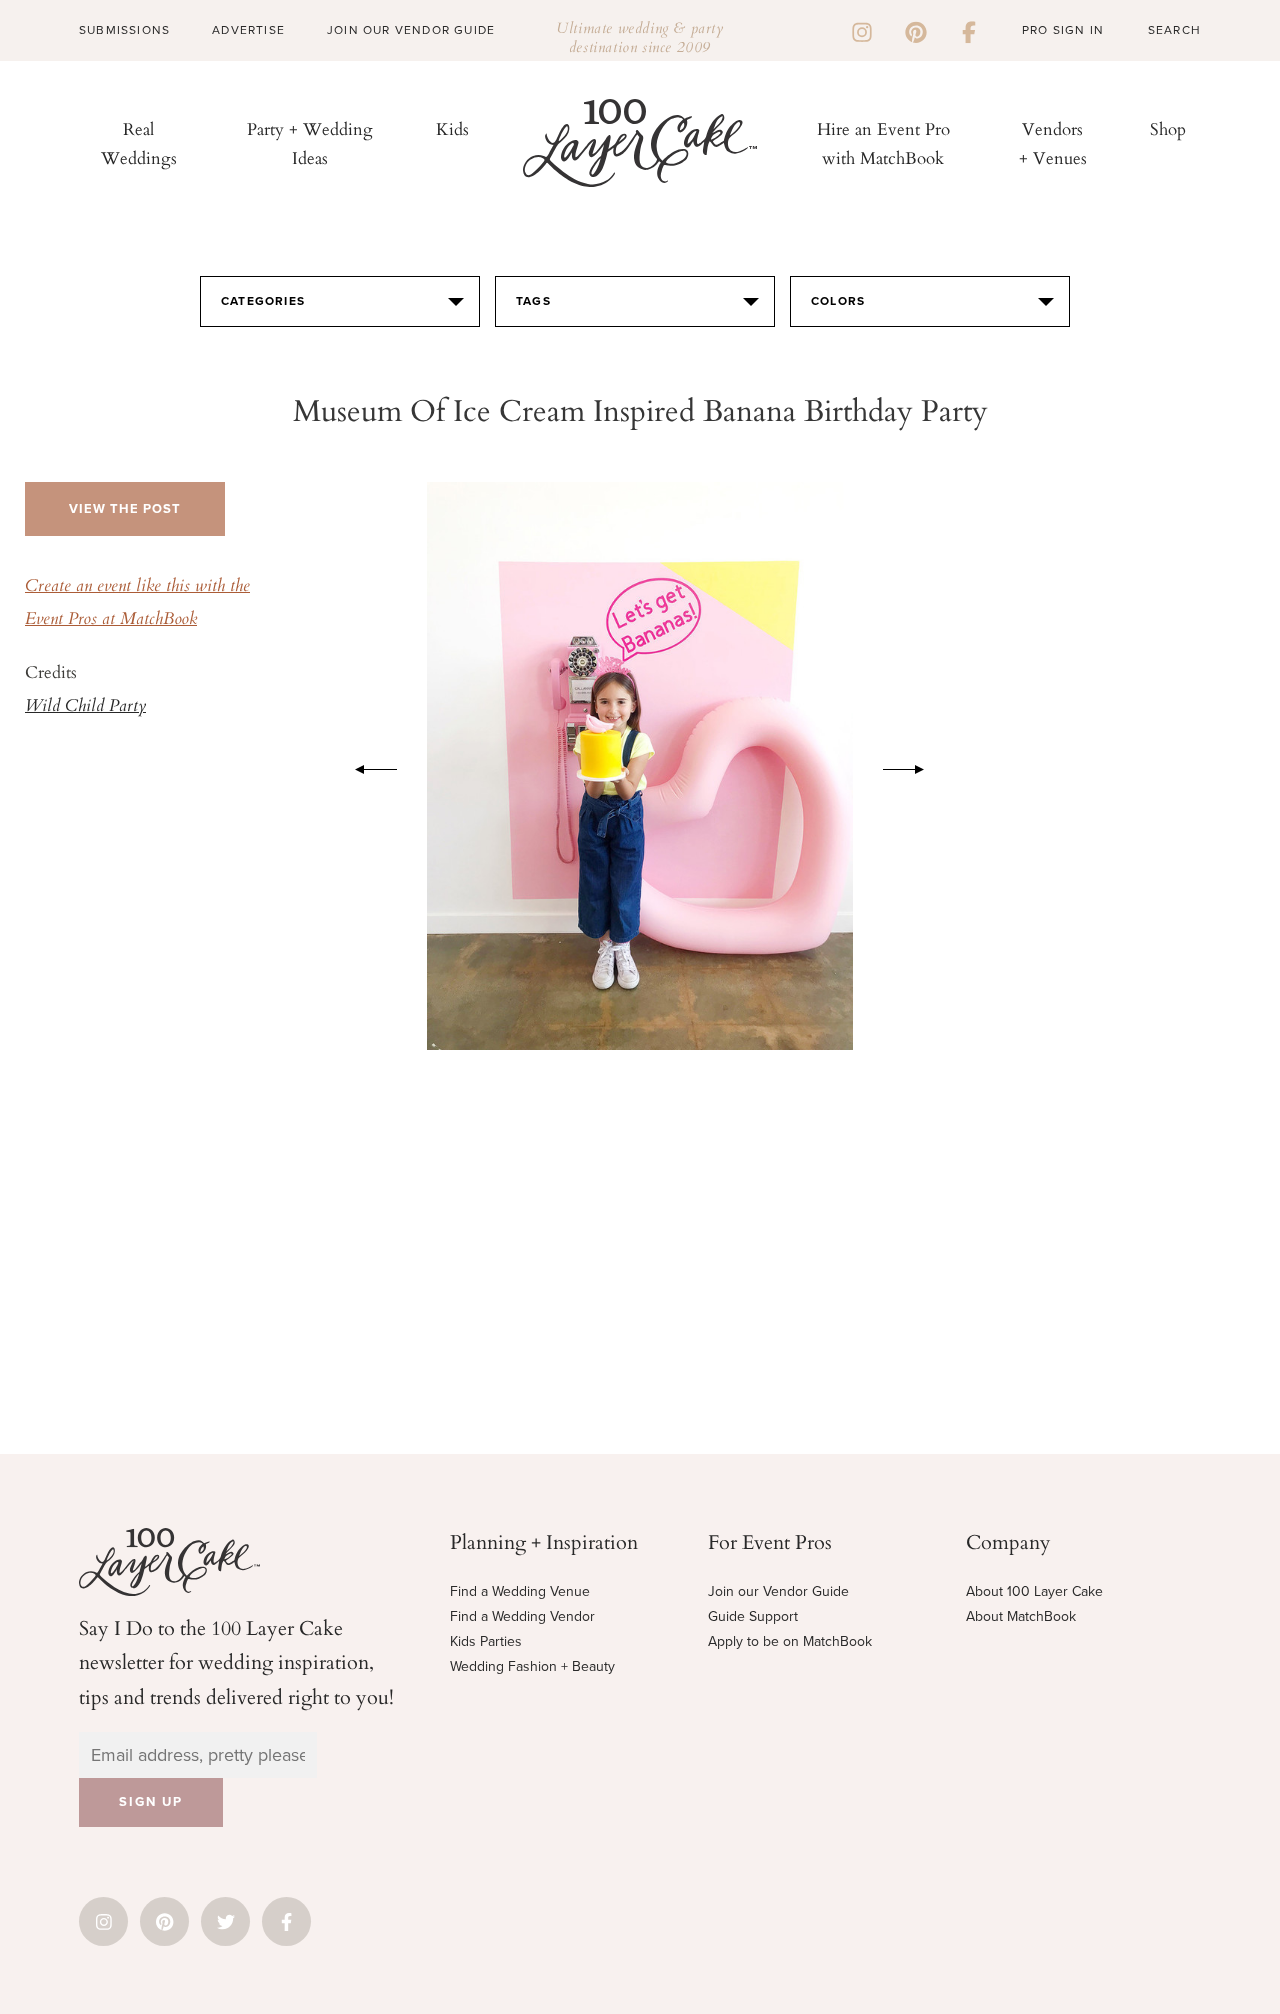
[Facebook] (969, 30)
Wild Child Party (85, 707)
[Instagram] (862, 30)
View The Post (125, 509)
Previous (366, 766)
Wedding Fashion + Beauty (532, 1666)
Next (914, 766)
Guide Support (753, 1616)
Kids (452, 128)
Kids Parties (486, 1641)
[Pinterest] (916, 30)
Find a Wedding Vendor (522, 1616)
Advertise (248, 30)
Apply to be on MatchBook (790, 1641)
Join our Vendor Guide (778, 1591)
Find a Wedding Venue (520, 1591)
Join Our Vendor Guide (411, 30)
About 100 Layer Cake (1034, 1591)
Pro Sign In (1063, 30)
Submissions (124, 30)
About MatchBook (1021, 1616)
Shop (1168, 128)
